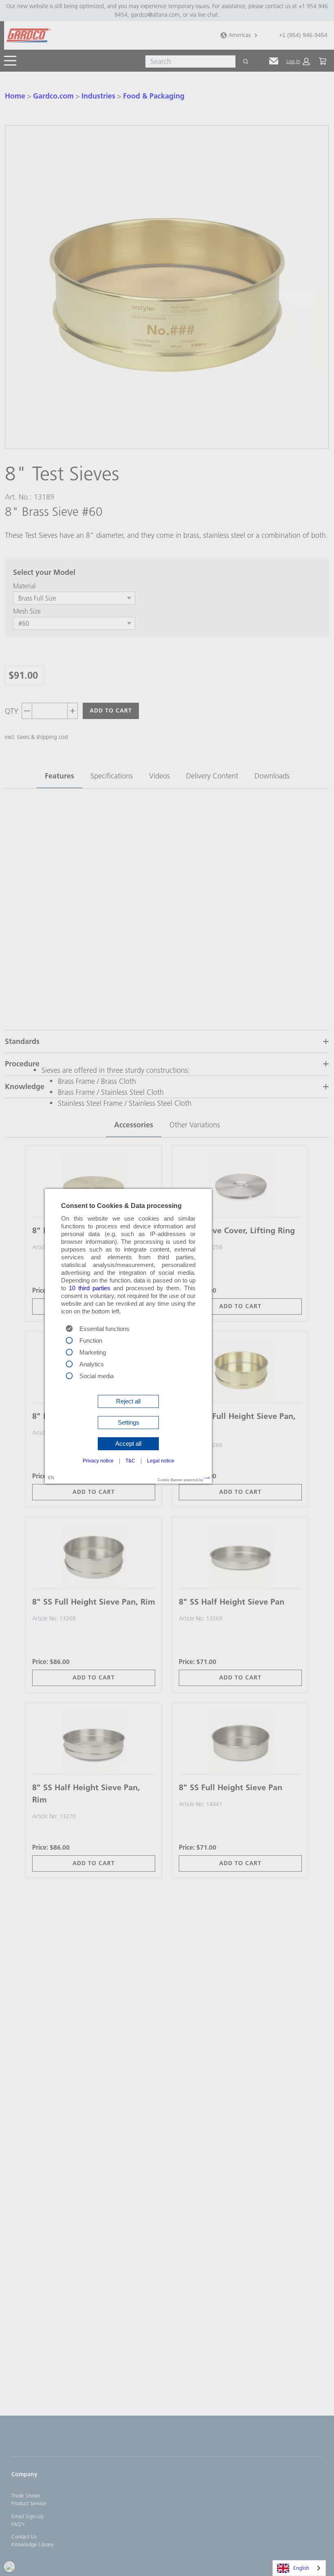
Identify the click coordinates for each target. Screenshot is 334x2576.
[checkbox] (69, 1340)
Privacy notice (98, 1461)
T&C (130, 1461)
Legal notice (161, 1461)
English (301, 2568)
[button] (128, 1401)
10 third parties (90, 1288)
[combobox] (299, 2568)
